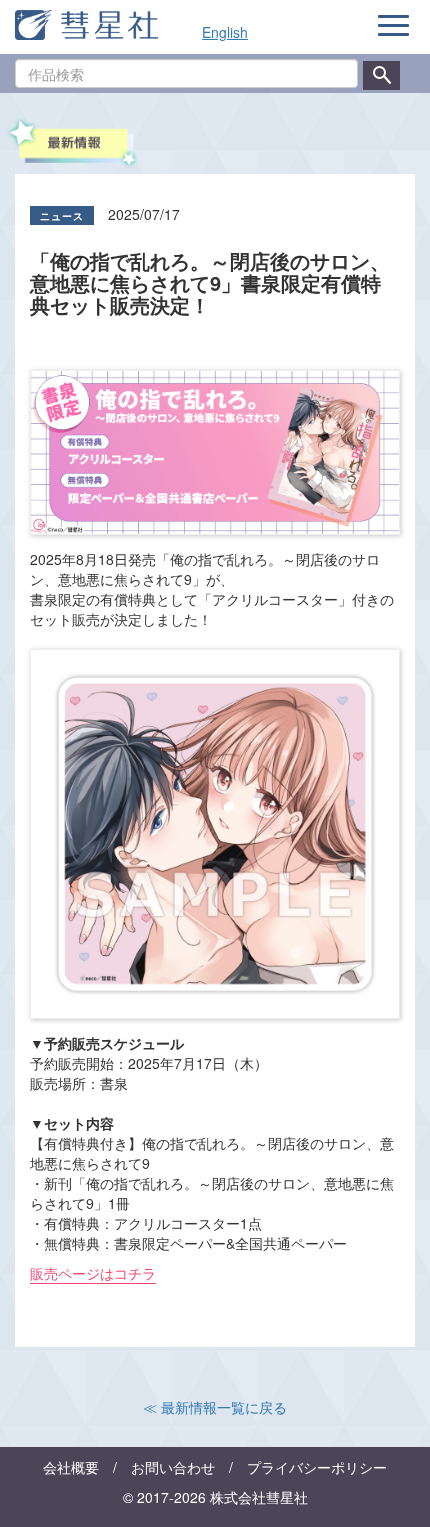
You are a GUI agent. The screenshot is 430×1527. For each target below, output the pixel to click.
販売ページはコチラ (93, 1273)
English (225, 32)
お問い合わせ (173, 1467)
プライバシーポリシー (317, 1467)
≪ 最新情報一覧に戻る (215, 1407)
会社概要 (71, 1467)
